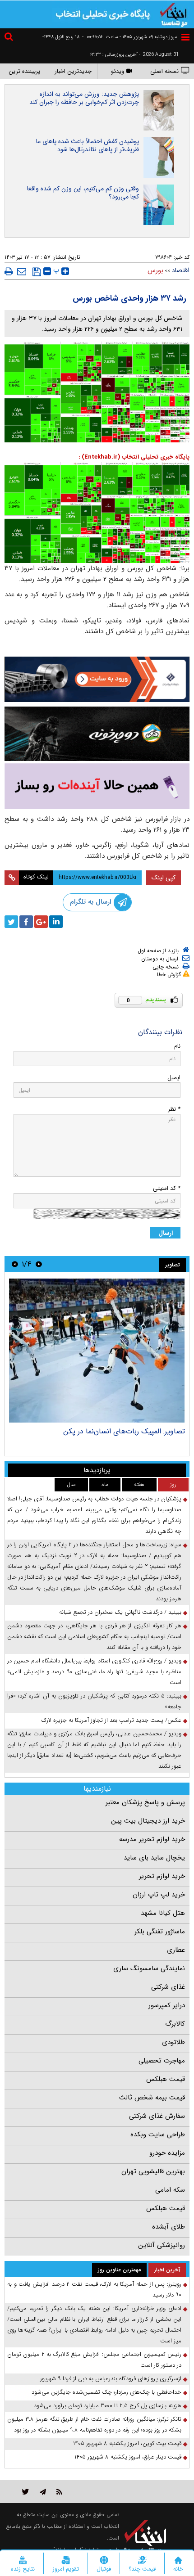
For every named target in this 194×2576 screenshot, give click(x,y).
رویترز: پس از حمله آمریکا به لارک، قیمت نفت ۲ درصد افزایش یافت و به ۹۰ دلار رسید (94, 2290)
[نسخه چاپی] (9, 271)
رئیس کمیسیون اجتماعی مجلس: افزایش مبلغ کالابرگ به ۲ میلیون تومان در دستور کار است (94, 2360)
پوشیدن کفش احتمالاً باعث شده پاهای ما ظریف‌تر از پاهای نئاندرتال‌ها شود (88, 145)
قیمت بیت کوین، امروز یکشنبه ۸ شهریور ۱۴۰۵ (127, 2443)
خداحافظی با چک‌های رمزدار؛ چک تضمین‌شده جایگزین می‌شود (106, 2392)
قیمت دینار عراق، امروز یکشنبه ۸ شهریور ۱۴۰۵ (128, 2457)
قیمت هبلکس (166, 2079)
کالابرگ (175, 2024)
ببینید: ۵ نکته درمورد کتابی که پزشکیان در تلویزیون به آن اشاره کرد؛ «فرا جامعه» (94, 1701)
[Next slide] (15, 1264)
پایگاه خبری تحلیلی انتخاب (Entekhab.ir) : (134, 457)
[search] (10, 38)
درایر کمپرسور (167, 2005)
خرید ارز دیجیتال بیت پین (148, 1821)
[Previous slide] (39, 1264)
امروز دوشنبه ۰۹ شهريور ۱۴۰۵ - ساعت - (130, 37)
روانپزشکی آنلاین (162, 2245)
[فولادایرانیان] (97, 679)
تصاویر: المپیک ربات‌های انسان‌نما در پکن (124, 1431)
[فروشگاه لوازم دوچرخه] (97, 734)
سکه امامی (170, 2190)
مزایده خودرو (167, 2153)
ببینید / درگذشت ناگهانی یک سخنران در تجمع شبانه (120, 1612)
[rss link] (59, 2492)
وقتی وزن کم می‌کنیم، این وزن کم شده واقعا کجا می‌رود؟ (83, 193)
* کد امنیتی (167, 1188)
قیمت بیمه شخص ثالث (152, 2098)
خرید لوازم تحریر (162, 1876)
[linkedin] (56, 922)
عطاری (176, 1950)
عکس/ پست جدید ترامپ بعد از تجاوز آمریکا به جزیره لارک (111, 1720)
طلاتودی (173, 2042)
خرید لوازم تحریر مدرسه (152, 1839)
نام (177, 1046)
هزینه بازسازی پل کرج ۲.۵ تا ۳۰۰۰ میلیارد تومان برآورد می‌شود (108, 2406)
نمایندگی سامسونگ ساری (149, 1968)
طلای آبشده (169, 2227)
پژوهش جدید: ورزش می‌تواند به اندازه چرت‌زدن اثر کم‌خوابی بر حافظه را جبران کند (84, 98)
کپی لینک (164, 878)
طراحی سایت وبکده (158, 2135)
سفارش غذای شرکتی (157, 2116)
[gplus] (41, 922)
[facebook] (26, 922)
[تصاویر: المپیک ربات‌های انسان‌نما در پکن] (97, 1351)
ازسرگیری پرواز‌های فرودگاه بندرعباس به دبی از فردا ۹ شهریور (111, 2379)
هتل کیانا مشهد (163, 1913)
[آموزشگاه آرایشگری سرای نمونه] (97, 786)
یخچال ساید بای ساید (154, 1858)
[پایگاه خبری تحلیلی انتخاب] (174, 14)
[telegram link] (43, 2492)
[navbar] (185, 37)
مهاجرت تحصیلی (162, 2061)
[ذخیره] (37, 272)
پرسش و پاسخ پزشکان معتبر (145, 1802)
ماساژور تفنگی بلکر (160, 1932)
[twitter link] (25, 2492)
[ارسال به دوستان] (22, 271)
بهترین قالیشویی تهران (153, 2171)
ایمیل (174, 1078)
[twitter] (11, 922)
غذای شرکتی (168, 1987)
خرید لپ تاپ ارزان (159, 1895)
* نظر (174, 1109)
